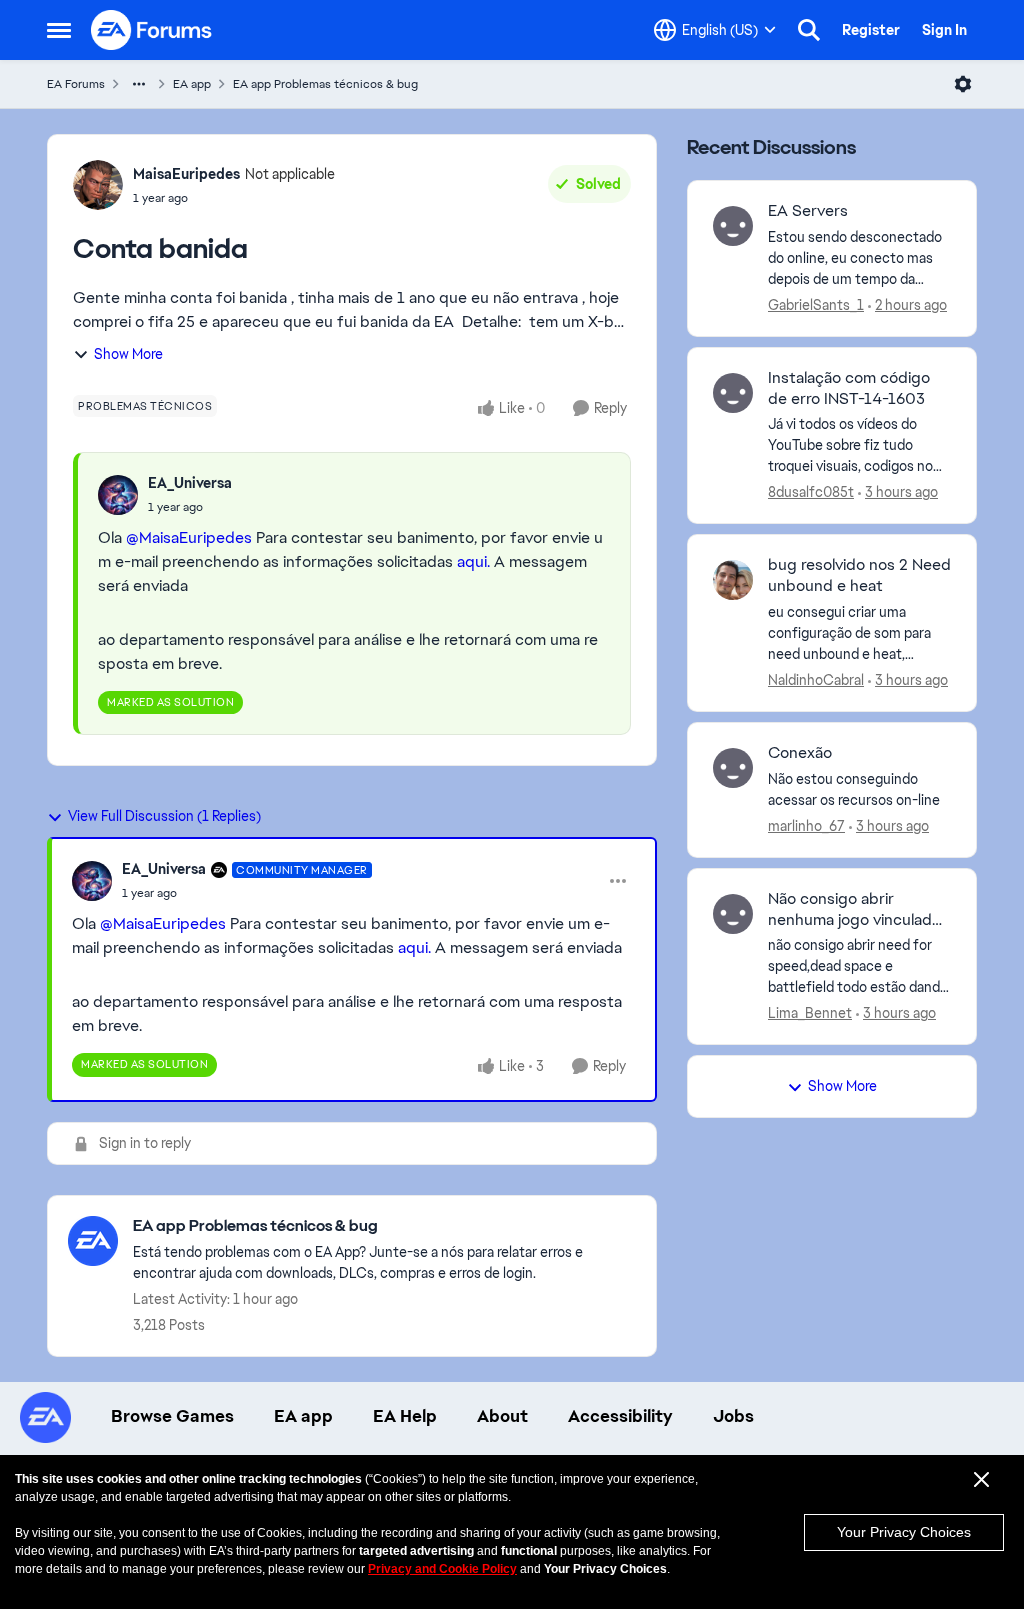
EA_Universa (190, 483)
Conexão (800, 753)
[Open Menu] (963, 84)
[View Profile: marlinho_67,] (733, 768)
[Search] (809, 30)
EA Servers (808, 211)
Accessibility (620, 1416)
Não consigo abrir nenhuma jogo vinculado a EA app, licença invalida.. (859, 910)
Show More (128, 354)
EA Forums (76, 84)
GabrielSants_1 (816, 305)
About (502, 1416)
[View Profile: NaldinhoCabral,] (733, 580)
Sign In (944, 30)
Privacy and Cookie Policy (442, 1569)
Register (871, 30)
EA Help (405, 1416)
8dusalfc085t (811, 492)
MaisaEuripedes (186, 174)
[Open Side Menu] (59, 30)
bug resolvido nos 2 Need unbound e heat (859, 575)
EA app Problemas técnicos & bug (325, 84)
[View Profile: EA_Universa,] (118, 495)
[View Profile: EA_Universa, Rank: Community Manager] (92, 881)
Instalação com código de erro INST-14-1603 (849, 388)
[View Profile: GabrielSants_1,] (733, 226)
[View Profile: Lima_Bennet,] (733, 914)
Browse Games (172, 1416)
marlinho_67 (806, 826)
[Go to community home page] (152, 30)
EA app (192, 84)
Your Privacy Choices (904, 1532)
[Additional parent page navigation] (139, 84)
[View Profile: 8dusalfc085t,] (733, 393)
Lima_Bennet (810, 1013)
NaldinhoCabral (816, 680)
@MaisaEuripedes (189, 537)
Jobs (733, 1416)
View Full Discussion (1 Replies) (164, 816)
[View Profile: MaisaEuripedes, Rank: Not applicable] (98, 185)
